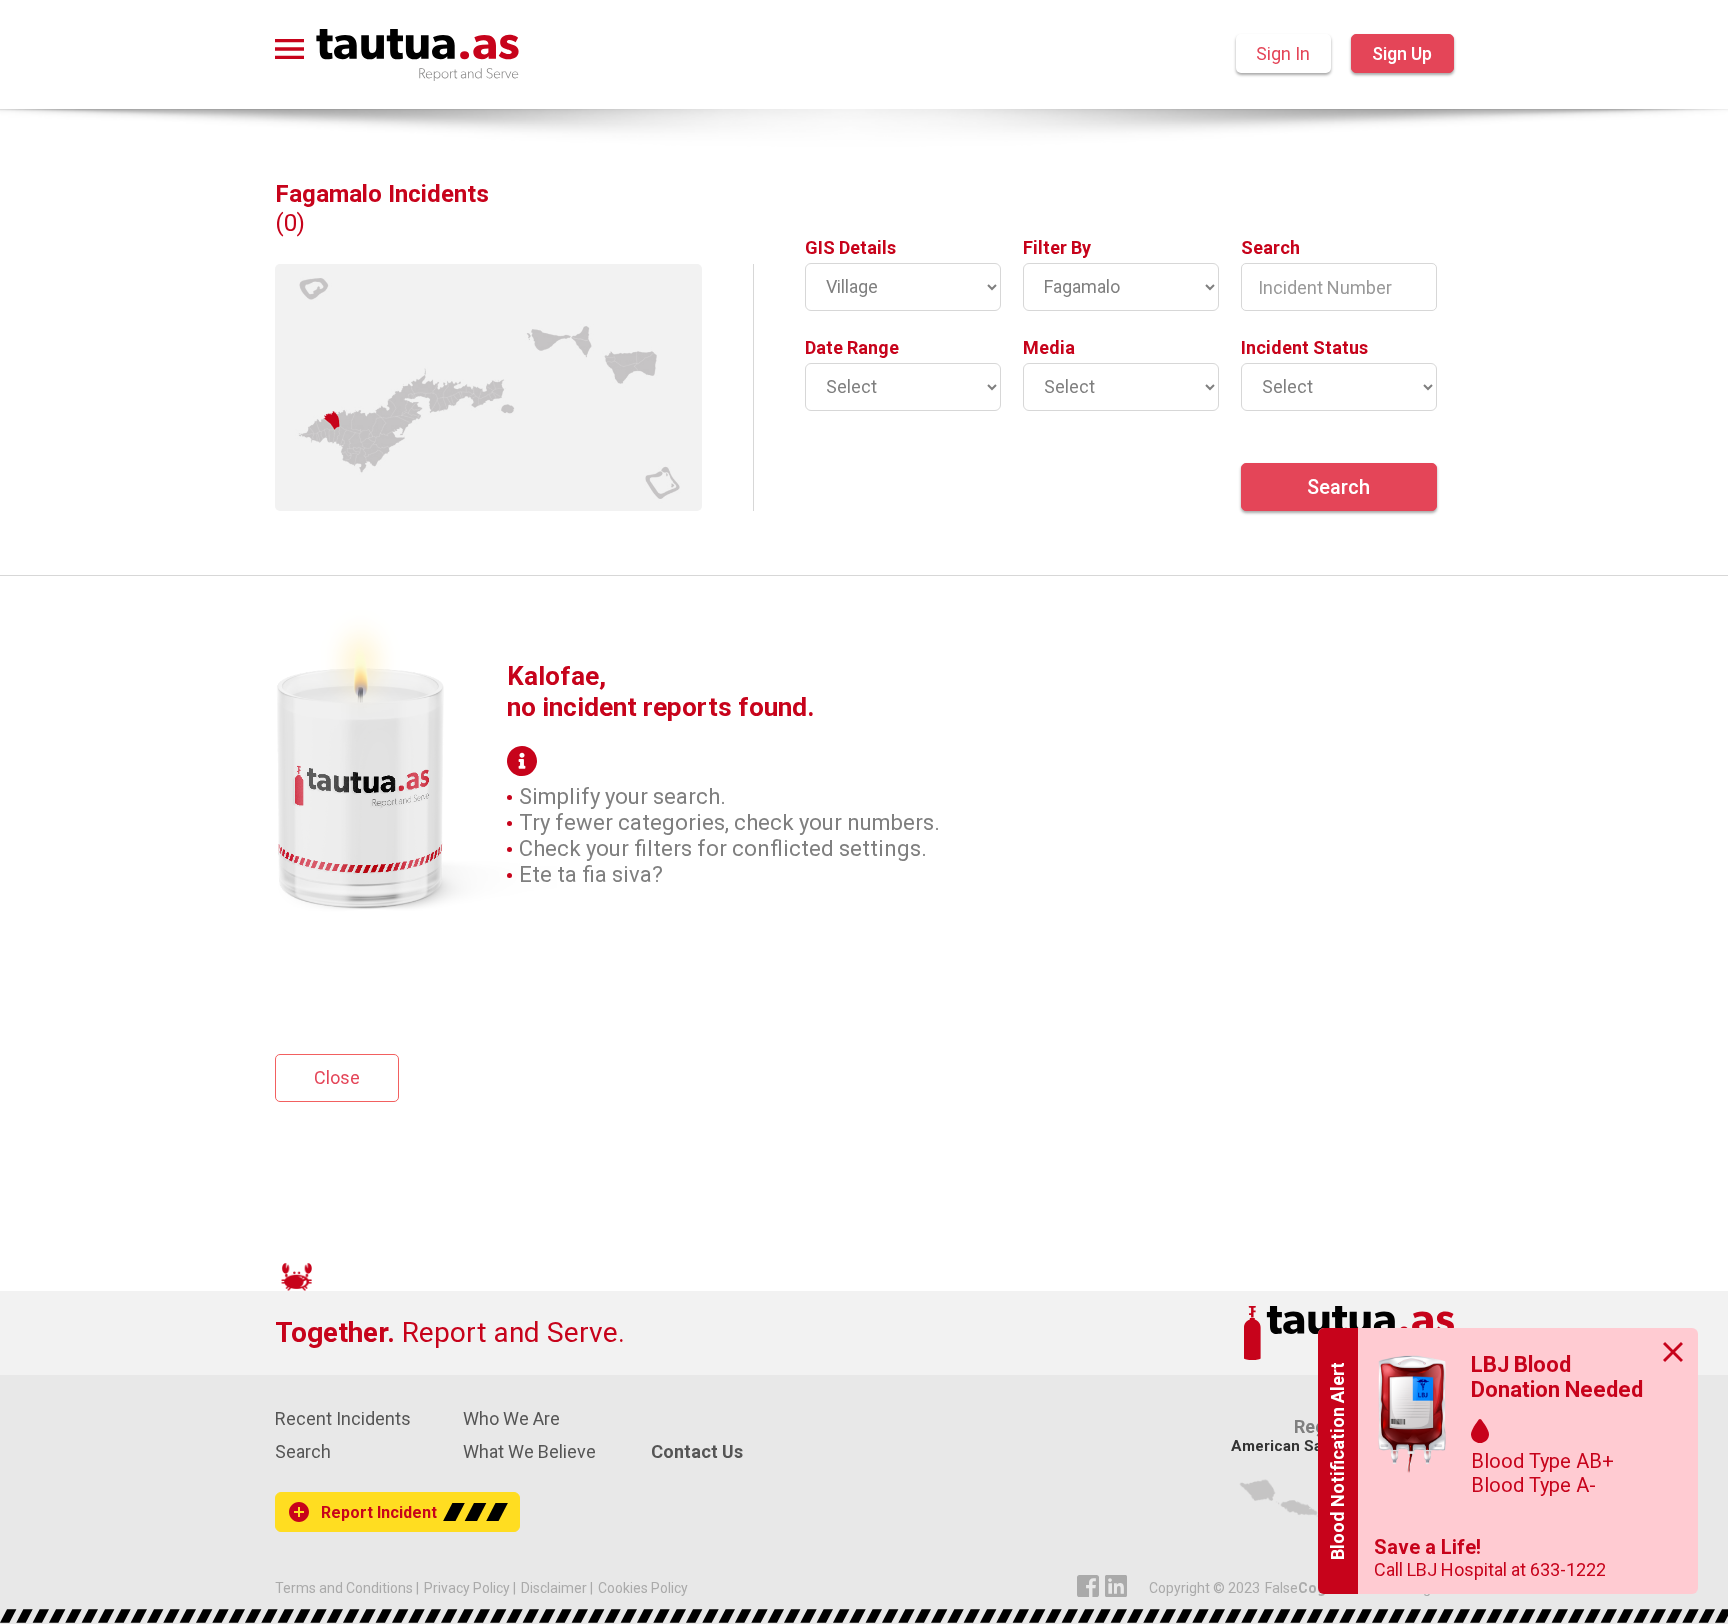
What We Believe (529, 1451)
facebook (1088, 1586)
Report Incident (379, 1512)
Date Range (852, 347)
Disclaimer (554, 1588)
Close (337, 1077)
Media (1049, 347)
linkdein (1116, 1586)
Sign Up (1402, 53)
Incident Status (1304, 347)
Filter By (1057, 247)
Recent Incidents (343, 1418)
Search (1270, 247)
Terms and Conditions (344, 1588)
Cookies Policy (643, 1588)
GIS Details (850, 247)
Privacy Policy (467, 1588)
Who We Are (511, 1418)
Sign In (1283, 53)
